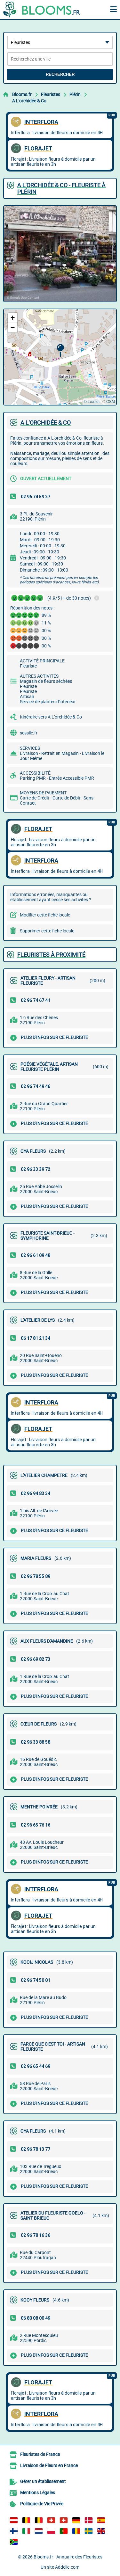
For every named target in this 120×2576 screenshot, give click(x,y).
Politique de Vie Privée (42, 2504)
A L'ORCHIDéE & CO (46, 423)
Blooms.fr (22, 94)
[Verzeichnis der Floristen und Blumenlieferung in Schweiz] (51, 2520)
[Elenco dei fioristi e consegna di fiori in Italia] (26, 2531)
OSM (111, 401)
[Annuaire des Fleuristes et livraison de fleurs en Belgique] (26, 2520)
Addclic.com (67, 2567)
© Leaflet (92, 401)
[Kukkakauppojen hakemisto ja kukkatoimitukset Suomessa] (14, 2531)
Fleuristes (51, 94)
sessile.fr (29, 733)
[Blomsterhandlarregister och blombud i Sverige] (89, 2531)
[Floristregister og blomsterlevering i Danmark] (89, 2520)
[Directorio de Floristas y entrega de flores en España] (101, 2520)
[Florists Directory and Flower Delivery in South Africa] (14, 2542)
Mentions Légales (38, 2492)
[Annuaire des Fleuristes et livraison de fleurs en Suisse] (64, 2520)
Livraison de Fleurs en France (49, 2465)
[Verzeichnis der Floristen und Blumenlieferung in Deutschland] (76, 2520)
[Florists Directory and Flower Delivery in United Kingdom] (101, 2531)
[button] (60, 350)
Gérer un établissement (43, 2481)
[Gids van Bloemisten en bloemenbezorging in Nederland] (39, 2531)
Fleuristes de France (40, 2454)
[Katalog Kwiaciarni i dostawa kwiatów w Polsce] (51, 2531)
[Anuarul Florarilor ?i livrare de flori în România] (76, 2531)
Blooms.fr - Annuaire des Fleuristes (68, 2557)
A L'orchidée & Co (29, 101)
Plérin (75, 94)
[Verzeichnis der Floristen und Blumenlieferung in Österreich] (14, 2520)
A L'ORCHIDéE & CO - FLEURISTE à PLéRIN (61, 188)
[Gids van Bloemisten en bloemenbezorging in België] (39, 2520)
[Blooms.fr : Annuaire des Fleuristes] (43, 10)
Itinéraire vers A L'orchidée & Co (51, 717)
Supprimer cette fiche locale (47, 931)
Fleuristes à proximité (51, 955)
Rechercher (60, 74)
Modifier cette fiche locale (45, 915)
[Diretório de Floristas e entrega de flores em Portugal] (64, 2531)
